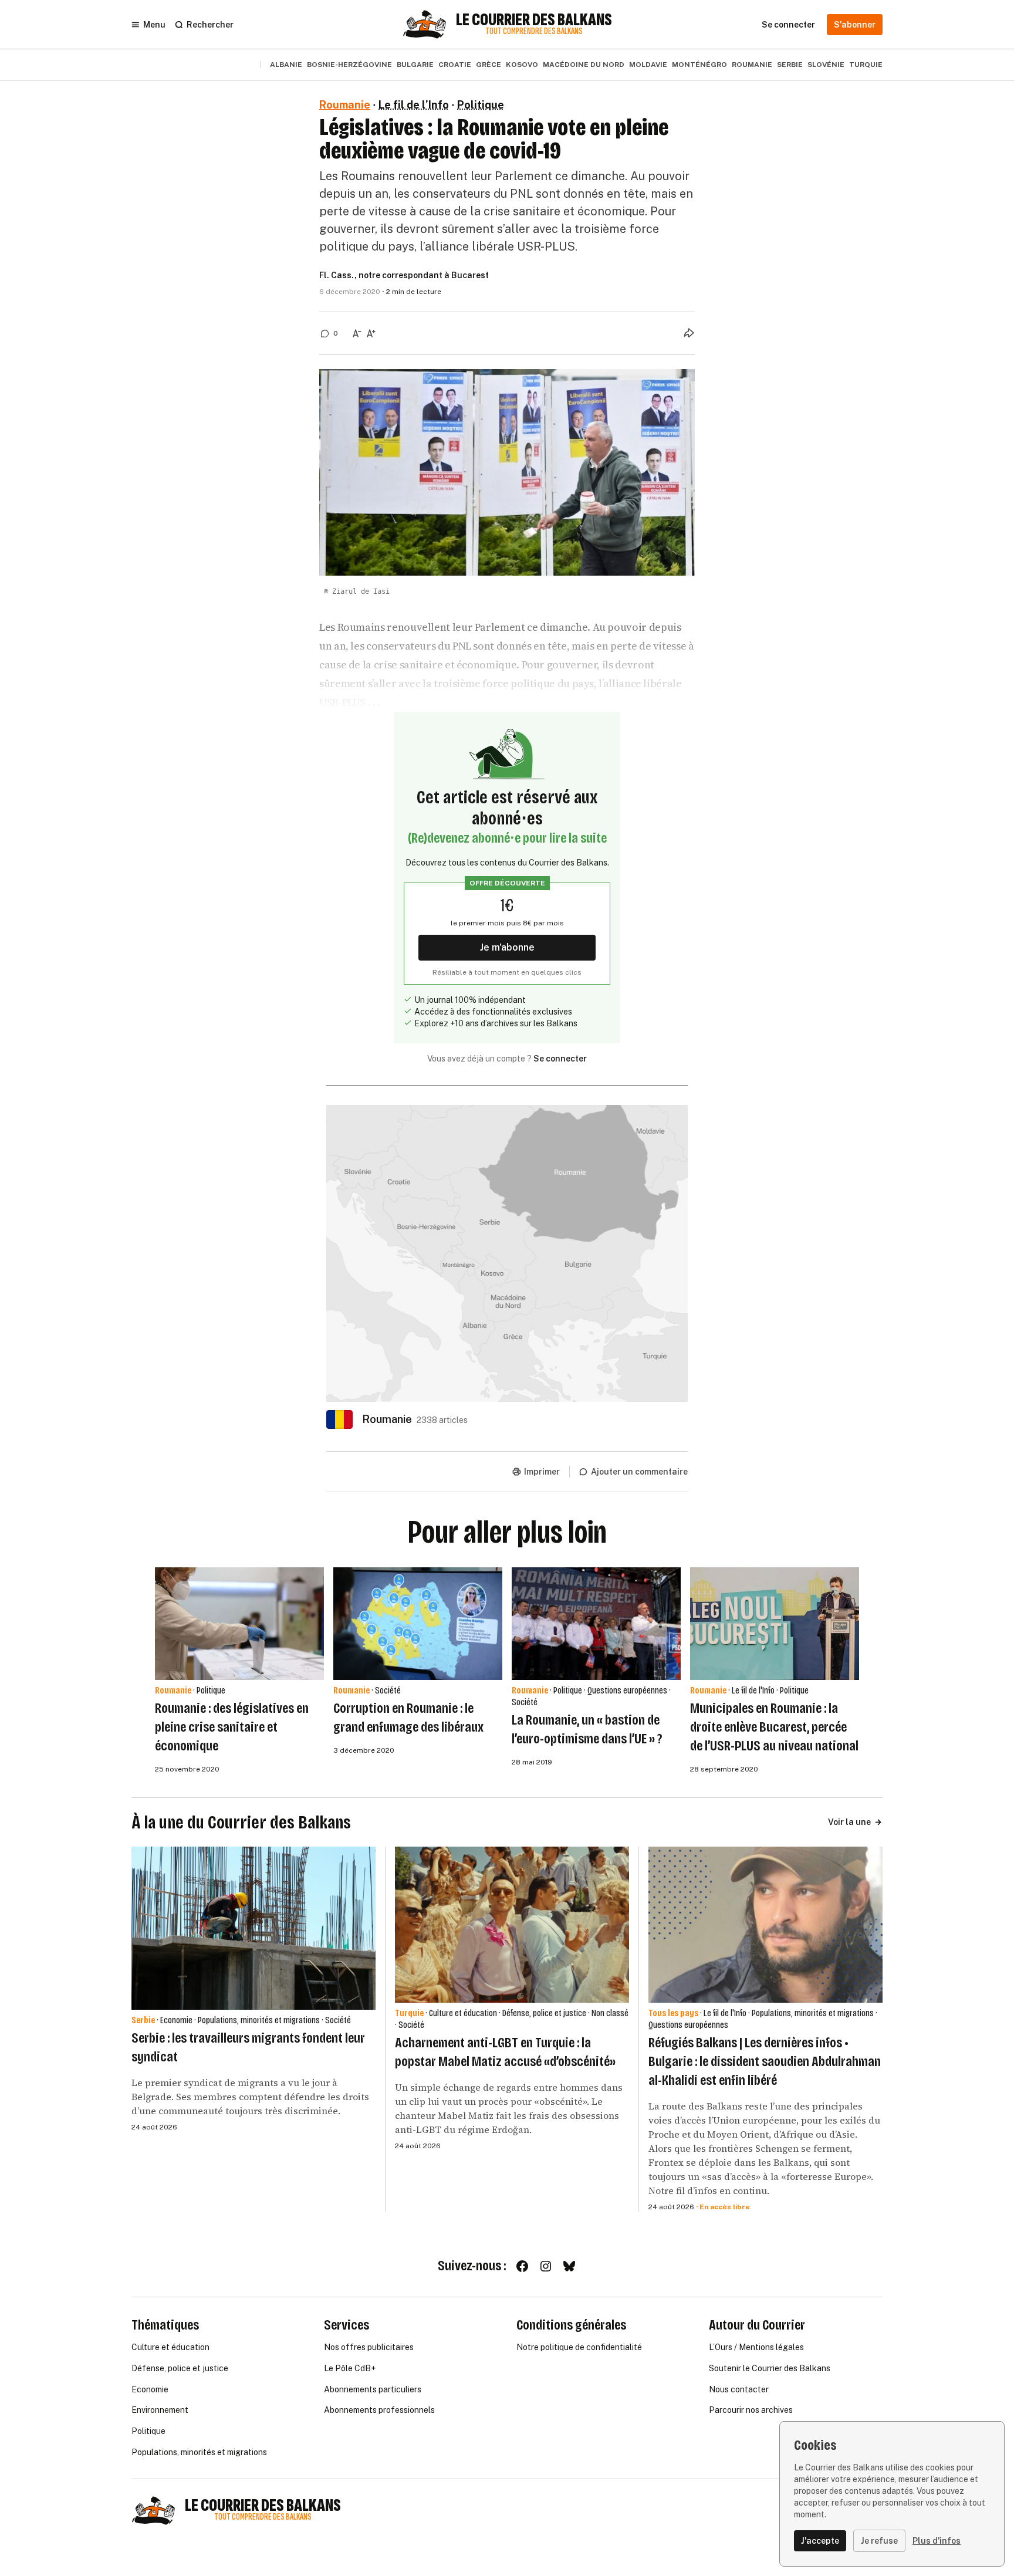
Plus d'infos (937, 2541)
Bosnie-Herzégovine (349, 65)
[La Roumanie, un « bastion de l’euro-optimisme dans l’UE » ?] (596, 1624)
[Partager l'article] (689, 333)
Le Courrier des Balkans (534, 20)
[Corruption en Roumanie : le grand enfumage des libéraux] (418, 1624)
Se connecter (560, 1059)
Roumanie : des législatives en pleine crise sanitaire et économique (232, 1727)
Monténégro (699, 65)
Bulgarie (415, 65)
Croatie (455, 65)
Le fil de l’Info (414, 105)
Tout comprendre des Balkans (534, 31)
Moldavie (648, 65)
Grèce (489, 65)
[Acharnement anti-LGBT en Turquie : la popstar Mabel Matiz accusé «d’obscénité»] (512, 1925)
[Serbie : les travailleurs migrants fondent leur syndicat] (253, 1928)
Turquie (866, 65)
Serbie (790, 65)
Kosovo (522, 65)
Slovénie (826, 65)
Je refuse (879, 2541)
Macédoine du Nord (584, 65)
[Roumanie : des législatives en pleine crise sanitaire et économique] (239, 1624)
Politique (481, 105)
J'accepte (820, 2541)
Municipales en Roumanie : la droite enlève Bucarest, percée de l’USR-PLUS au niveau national (774, 1727)
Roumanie (752, 65)
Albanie (286, 65)
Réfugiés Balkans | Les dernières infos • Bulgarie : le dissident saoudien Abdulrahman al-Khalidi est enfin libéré (765, 2061)
